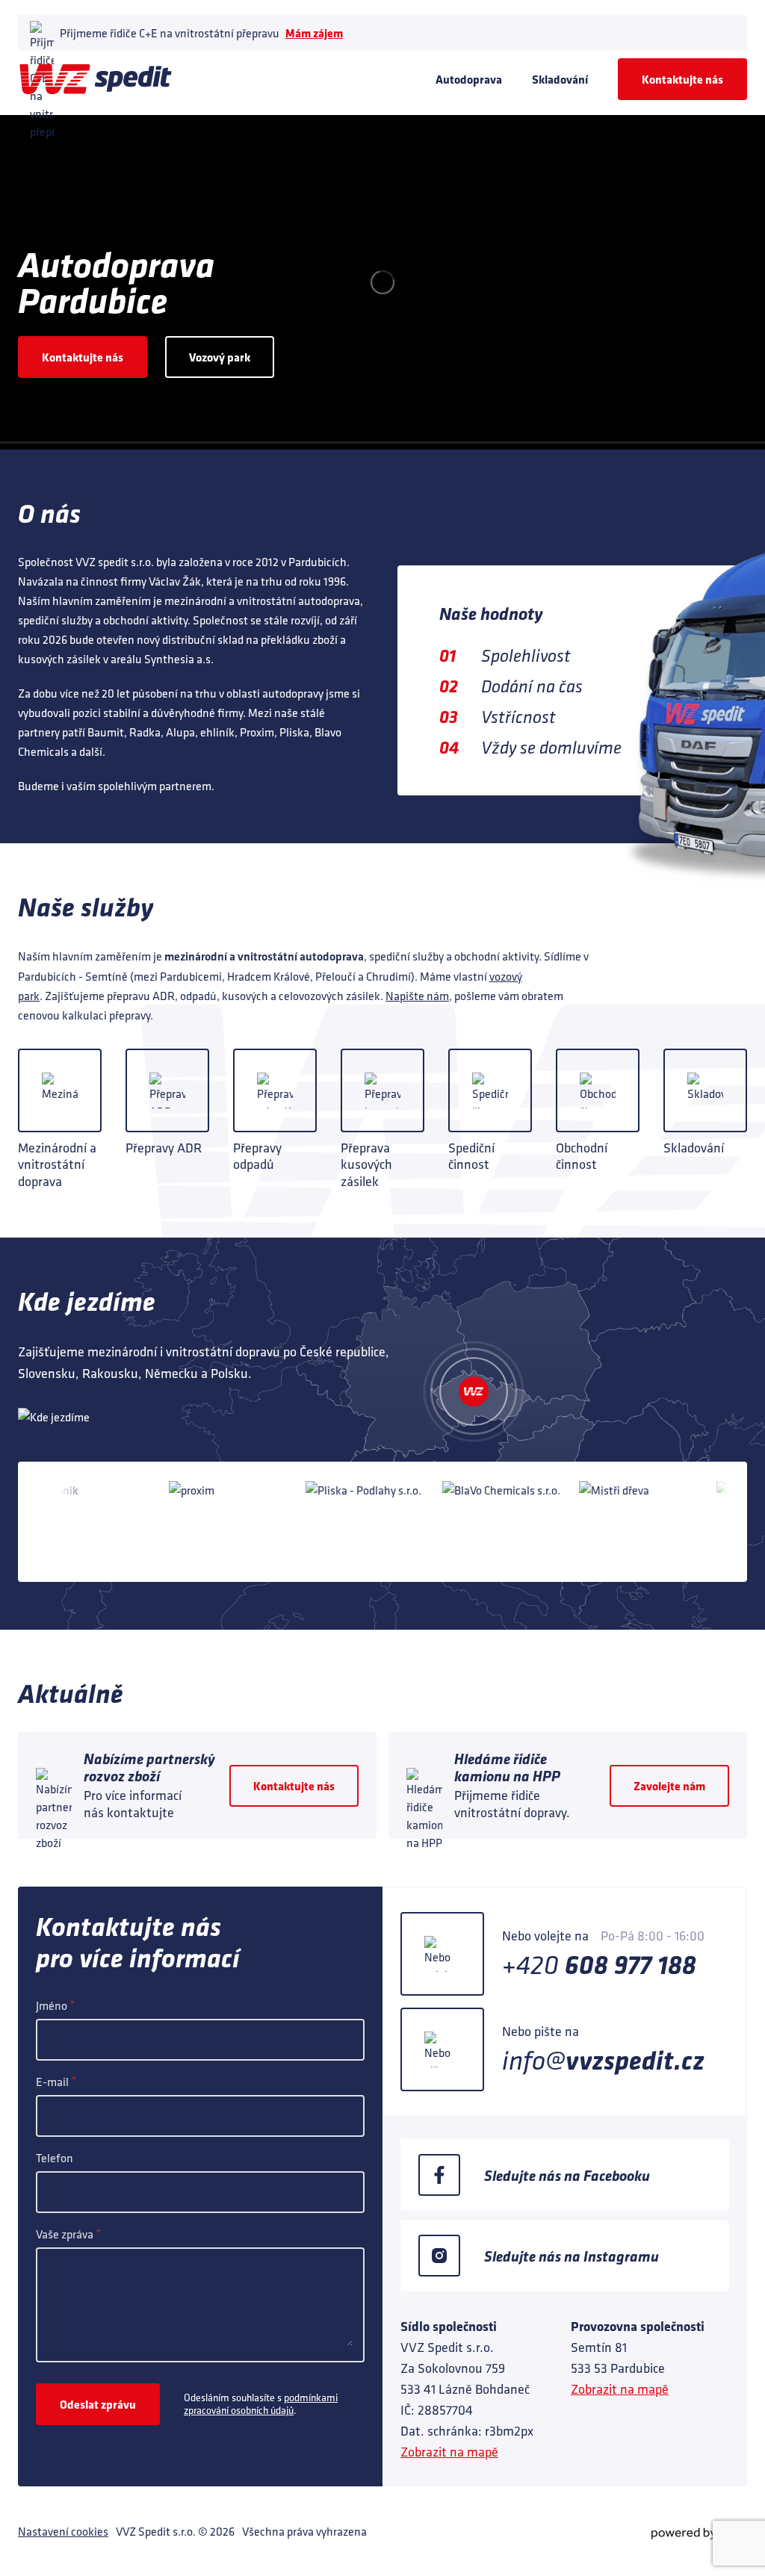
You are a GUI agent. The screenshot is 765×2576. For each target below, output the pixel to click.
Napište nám (417, 996)
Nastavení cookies (63, 2531)
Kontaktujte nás (682, 79)
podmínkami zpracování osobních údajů (261, 2404)
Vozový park (220, 357)
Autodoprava (469, 79)
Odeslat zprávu (98, 2404)
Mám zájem (314, 33)
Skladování (560, 79)
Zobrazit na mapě (449, 2452)
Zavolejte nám (669, 1786)
